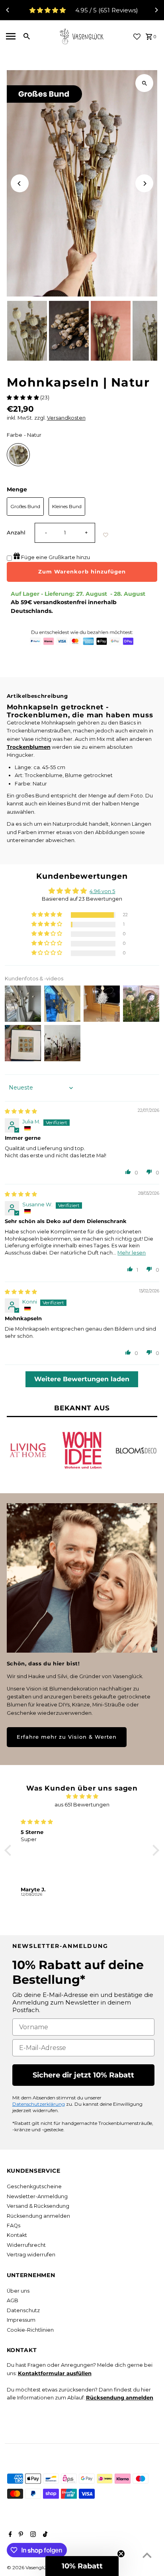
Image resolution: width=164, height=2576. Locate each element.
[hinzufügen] (106, 535)
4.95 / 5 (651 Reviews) (107, 10)
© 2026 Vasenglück (30, 2567)
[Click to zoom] (144, 83)
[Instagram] (32, 2535)
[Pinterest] (20, 2535)
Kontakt (17, 2235)
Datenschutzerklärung (39, 2104)
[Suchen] (27, 36)
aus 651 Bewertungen (82, 1805)
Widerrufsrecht (26, 2245)
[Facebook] (9, 2535)
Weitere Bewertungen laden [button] (82, 1379)
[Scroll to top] (147, 2555)
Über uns (18, 2291)
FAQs (14, 2226)
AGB (13, 2300)
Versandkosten (66, 418)
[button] (23, 398)
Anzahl (16, 533)
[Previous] (8, 10)
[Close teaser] (121, 2554)
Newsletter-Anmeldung (37, 2196)
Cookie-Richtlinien (30, 2330)
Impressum (21, 2320)
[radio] (18, 455)
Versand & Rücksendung (38, 2206)
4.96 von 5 (102, 891)
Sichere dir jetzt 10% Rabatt (83, 2075)
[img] (21, 1111)
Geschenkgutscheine (34, 2186)
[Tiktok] (44, 2535)
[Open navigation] (10, 36)
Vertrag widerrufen (31, 2255)
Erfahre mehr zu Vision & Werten (67, 1737)
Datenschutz (23, 2310)
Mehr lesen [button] (132, 1253)
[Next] (156, 10)
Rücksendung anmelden (38, 2216)
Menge (17, 489)
